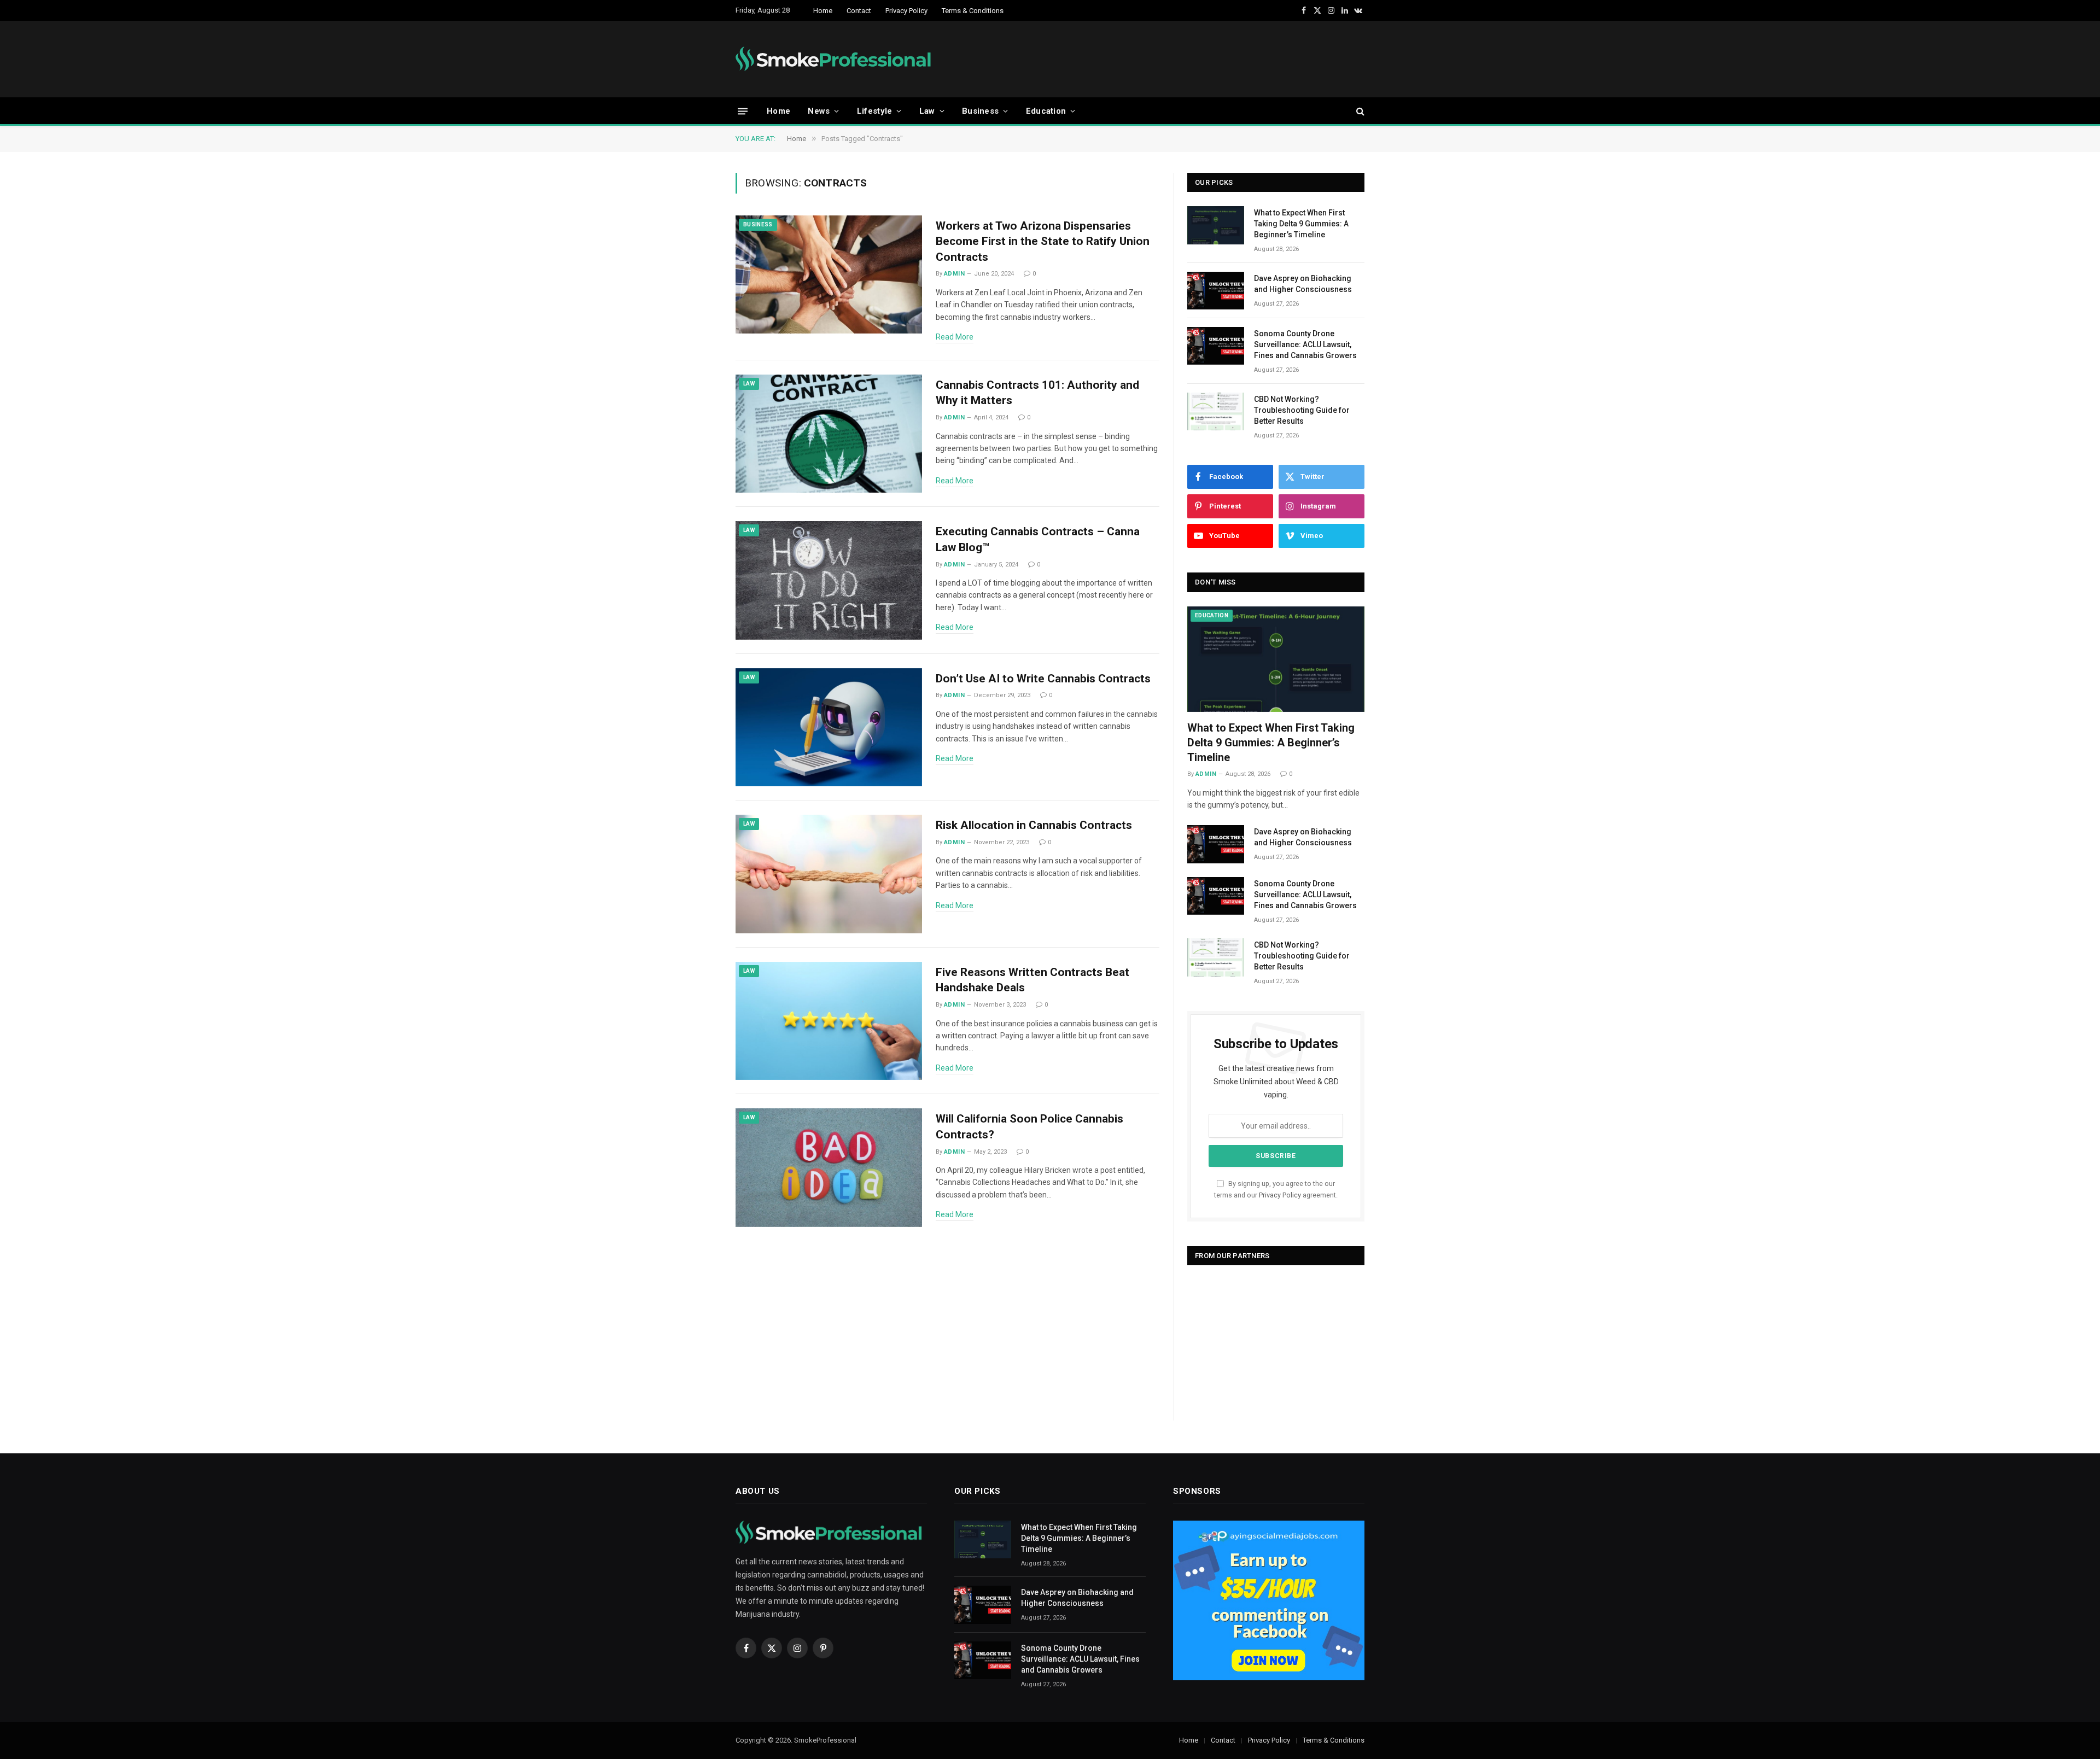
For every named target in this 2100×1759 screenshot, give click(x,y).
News (819, 111)
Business (980, 111)
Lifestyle (875, 111)
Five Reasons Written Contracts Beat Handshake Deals (1032, 980)
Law (927, 111)
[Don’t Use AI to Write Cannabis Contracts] (829, 727)
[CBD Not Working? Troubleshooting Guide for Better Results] (1216, 411)
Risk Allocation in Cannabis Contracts (1034, 825)
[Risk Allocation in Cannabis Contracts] (829, 874)
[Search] (1359, 111)
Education (1046, 111)
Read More (955, 337)
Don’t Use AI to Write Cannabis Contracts (1043, 679)
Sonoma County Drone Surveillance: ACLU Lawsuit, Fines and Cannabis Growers (1305, 344)
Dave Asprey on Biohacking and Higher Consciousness (1303, 284)
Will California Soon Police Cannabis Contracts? (1029, 1127)
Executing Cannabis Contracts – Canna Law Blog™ (1038, 539)
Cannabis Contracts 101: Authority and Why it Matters (1037, 393)
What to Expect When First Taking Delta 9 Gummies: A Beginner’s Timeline (1301, 224)
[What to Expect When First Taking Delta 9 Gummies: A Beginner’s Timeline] (1216, 225)
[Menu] (743, 111)
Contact (859, 11)
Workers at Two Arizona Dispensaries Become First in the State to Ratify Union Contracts (1043, 241)
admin (954, 274)
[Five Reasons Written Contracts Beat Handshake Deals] (829, 1021)
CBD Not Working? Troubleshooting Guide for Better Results (1302, 410)
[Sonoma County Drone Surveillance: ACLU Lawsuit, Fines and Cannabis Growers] (1216, 346)
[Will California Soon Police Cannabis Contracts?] (829, 1168)
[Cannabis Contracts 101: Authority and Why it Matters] (829, 434)
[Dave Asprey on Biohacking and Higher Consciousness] (1216, 291)
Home (823, 11)
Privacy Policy (906, 11)
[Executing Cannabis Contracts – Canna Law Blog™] (829, 580)
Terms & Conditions (973, 11)
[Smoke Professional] (836, 59)
